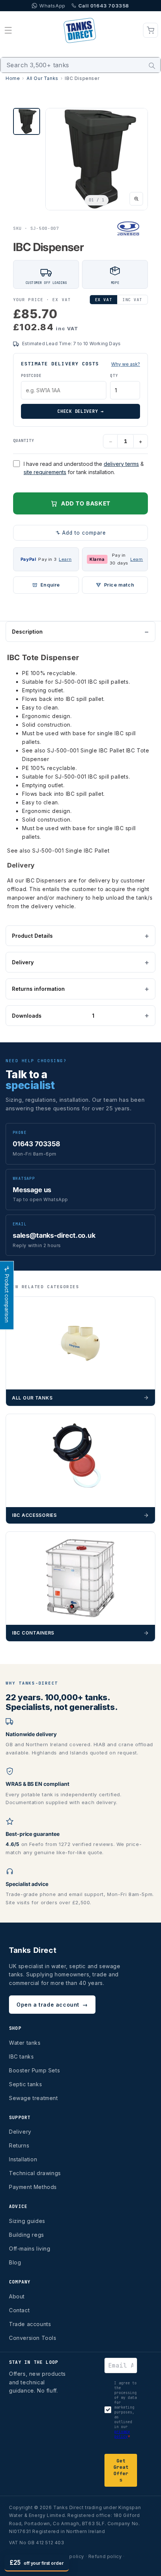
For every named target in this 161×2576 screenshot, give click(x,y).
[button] (8, 30)
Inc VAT (132, 300)
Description (27, 632)
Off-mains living (30, 2249)
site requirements (45, 472)
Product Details (32, 936)
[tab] (27, 121)
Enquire (50, 585)
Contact (19, 2310)
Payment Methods (33, 2187)
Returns (19, 2145)
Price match (119, 585)
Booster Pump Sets (34, 2070)
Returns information (38, 989)
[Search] (152, 66)
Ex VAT (104, 300)
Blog (15, 2262)
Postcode (31, 376)
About (17, 2296)
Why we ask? (126, 364)
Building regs (27, 2235)
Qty (114, 376)
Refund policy (105, 2556)
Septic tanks (25, 2084)
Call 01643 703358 (104, 6)
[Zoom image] (136, 199)
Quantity (24, 440)
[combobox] (80, 65)
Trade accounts (30, 2324)
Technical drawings (35, 2173)
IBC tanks (21, 2057)
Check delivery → (80, 411)
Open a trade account (52, 2005)
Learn (65, 559)
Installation (23, 2159)
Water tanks (25, 2043)
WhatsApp (52, 6)
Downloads (53, 1016)
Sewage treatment (34, 2098)
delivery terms (121, 464)
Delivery (23, 962)
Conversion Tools (33, 2338)
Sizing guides (27, 2221)
